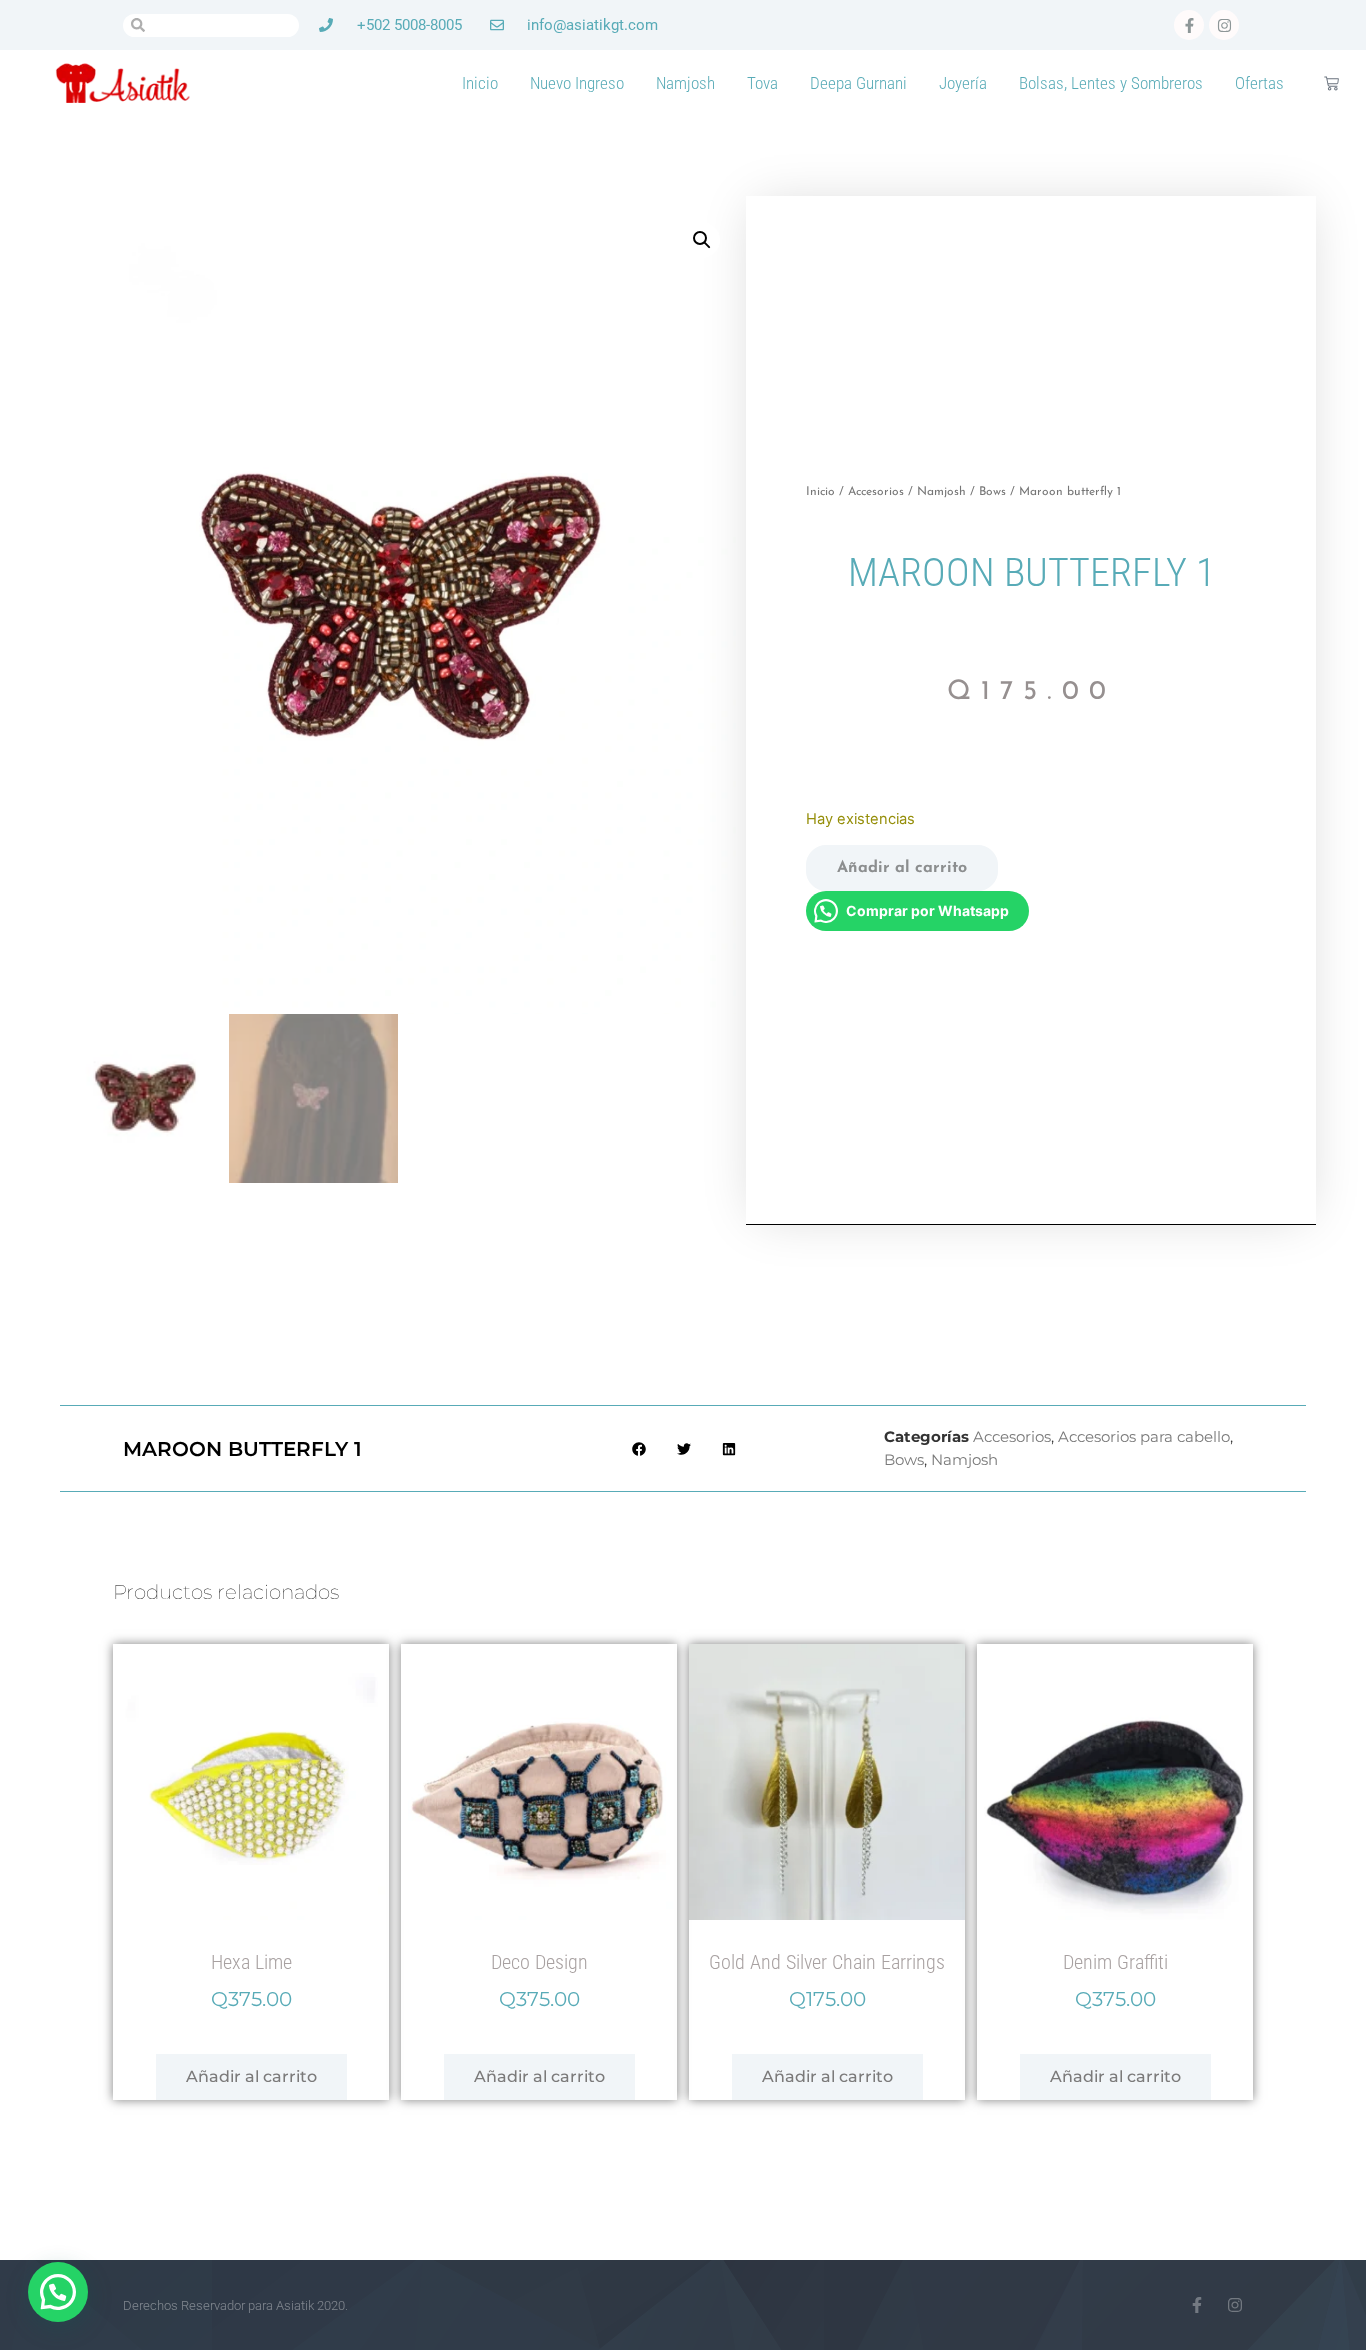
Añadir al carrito (902, 868)
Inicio (480, 83)
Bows (992, 492)
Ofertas (1259, 83)
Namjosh (685, 83)
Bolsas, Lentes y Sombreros (1111, 83)
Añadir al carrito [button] (251, 2076)
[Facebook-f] (1197, 2305)
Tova (762, 83)
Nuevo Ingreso (577, 83)
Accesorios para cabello (1144, 1436)
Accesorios (876, 492)
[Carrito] (1331, 83)
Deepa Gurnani (858, 83)
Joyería (963, 83)
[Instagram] (1235, 2305)
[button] (702, 240)
